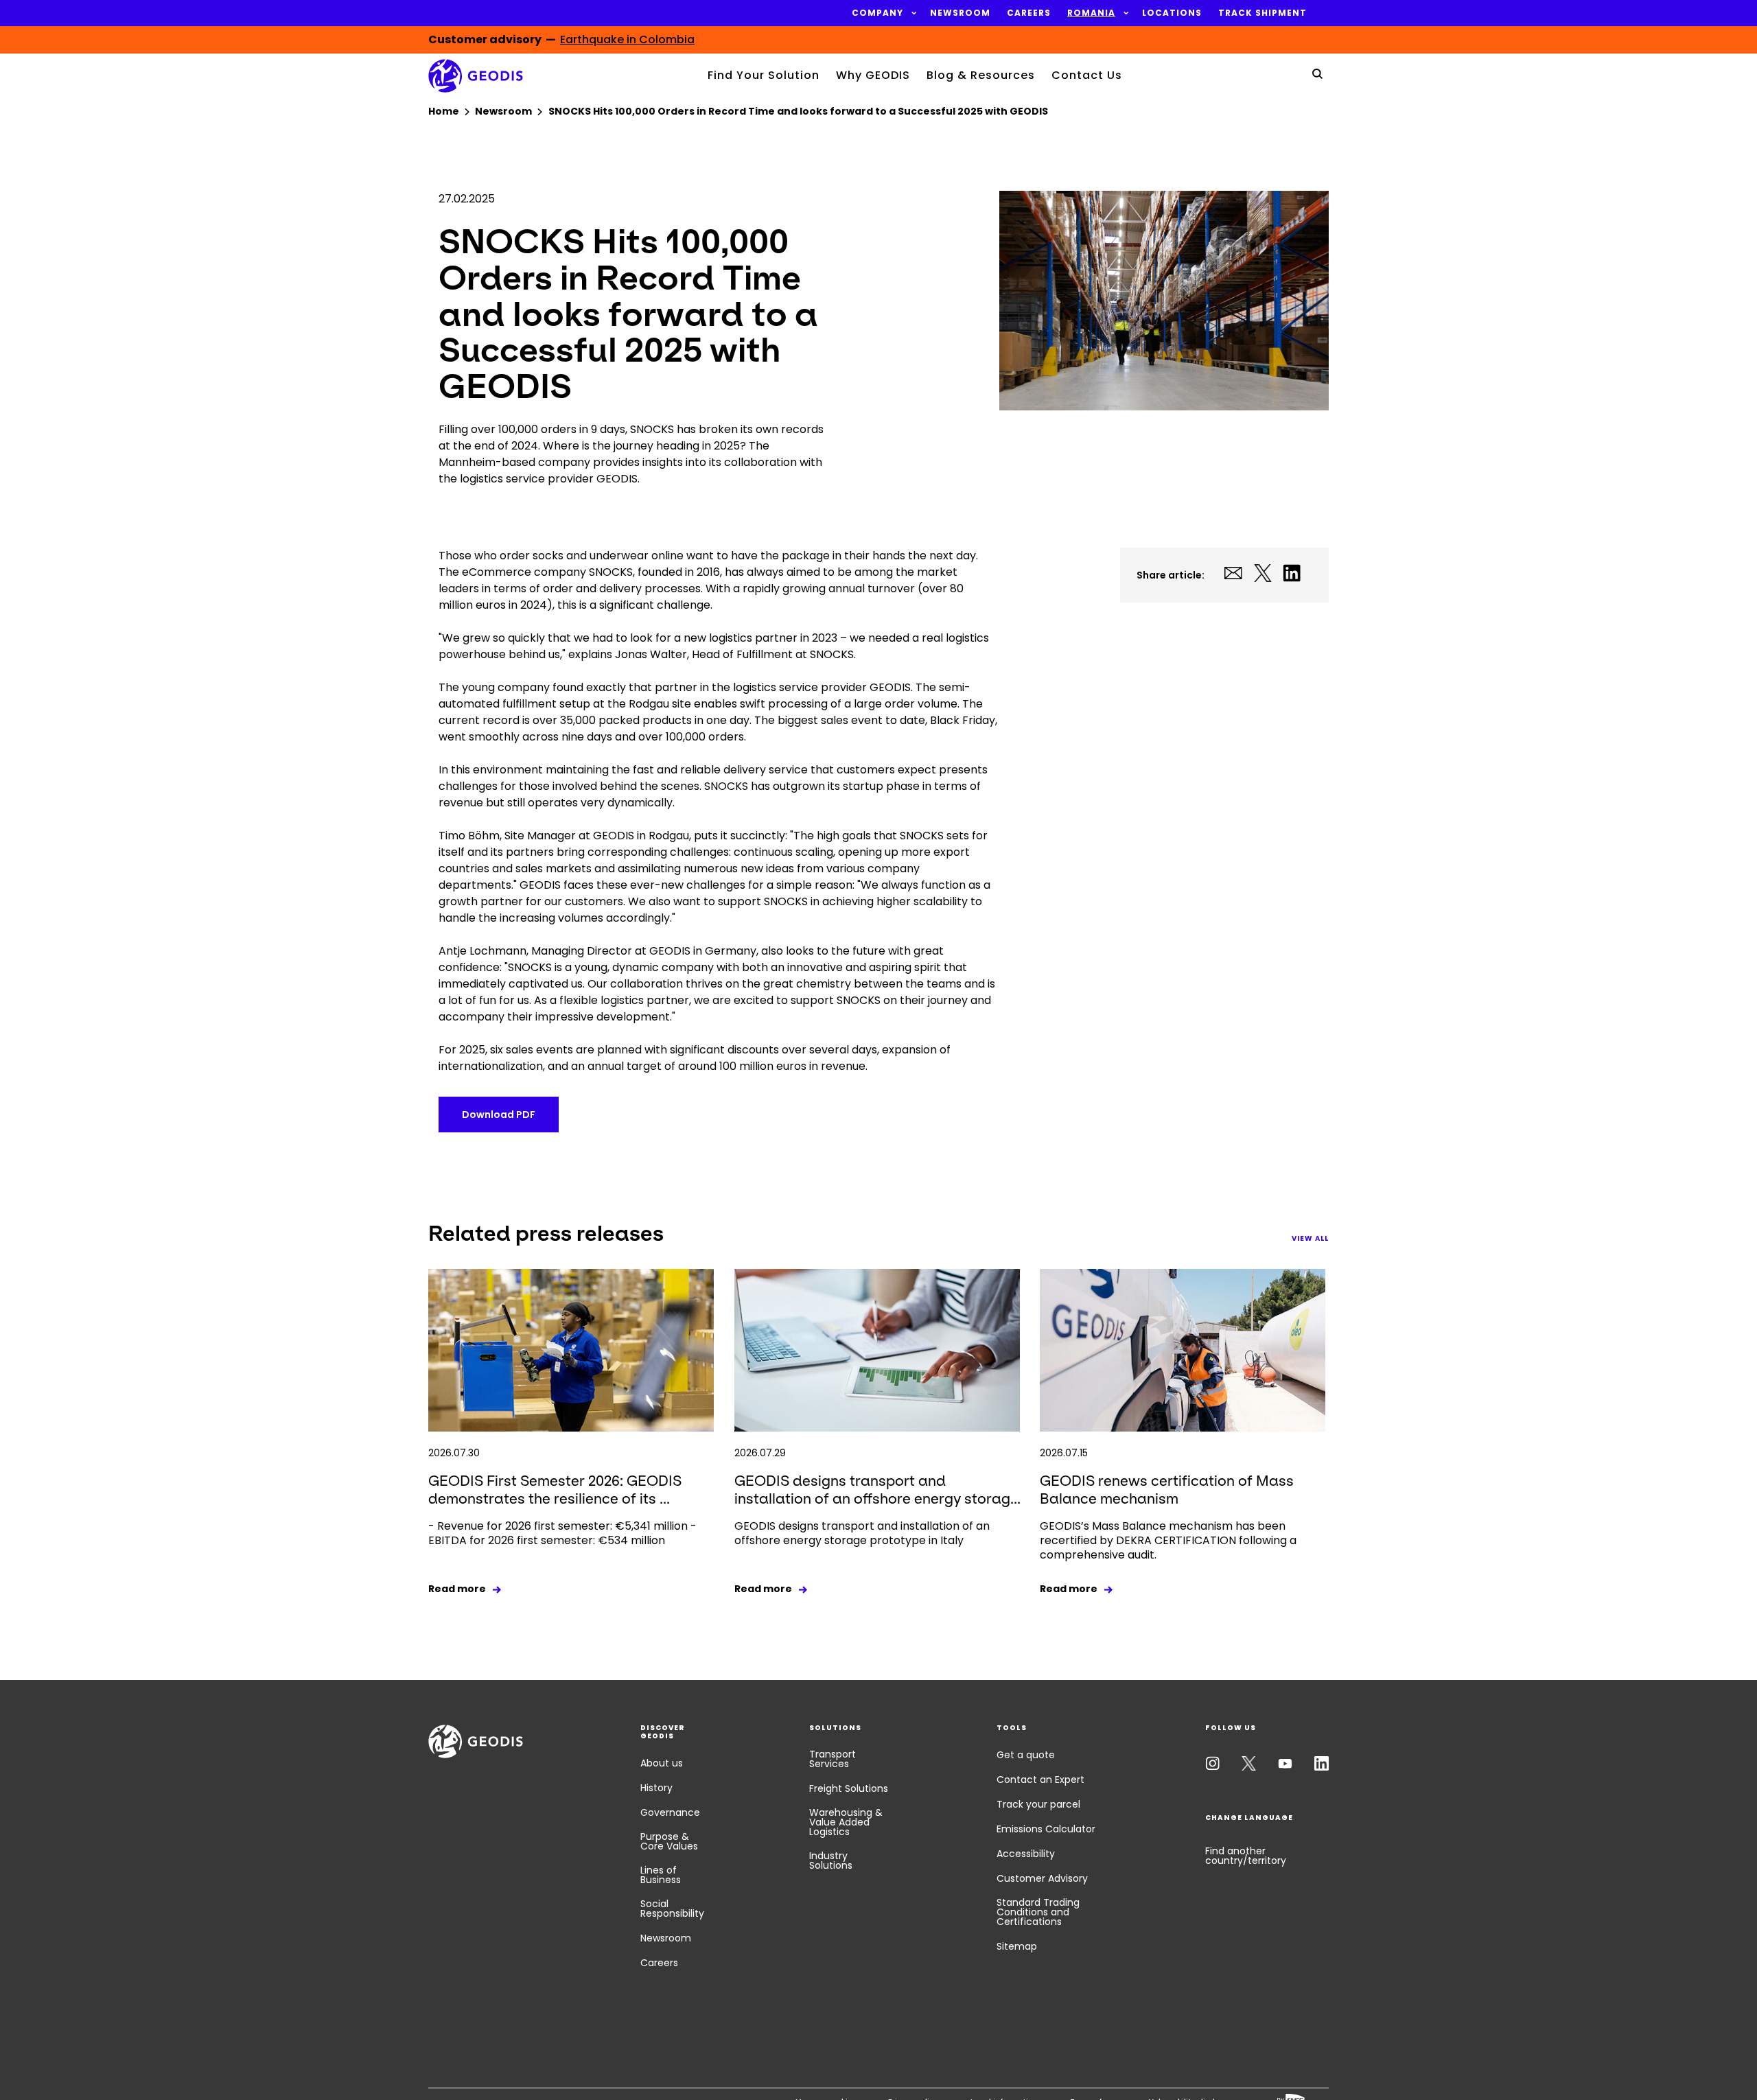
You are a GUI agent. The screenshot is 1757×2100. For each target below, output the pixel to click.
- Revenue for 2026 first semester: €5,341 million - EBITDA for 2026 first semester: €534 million (562, 1533)
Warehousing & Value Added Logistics (846, 1822)
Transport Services (833, 1759)
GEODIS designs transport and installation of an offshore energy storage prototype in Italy (862, 1533)
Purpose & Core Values (669, 1841)
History (656, 1788)
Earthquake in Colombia (627, 39)
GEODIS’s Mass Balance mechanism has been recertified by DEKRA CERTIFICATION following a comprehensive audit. (1168, 1540)
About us (662, 1763)
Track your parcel (1038, 1804)
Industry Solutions (831, 1860)
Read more (457, 1589)
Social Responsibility (672, 1909)
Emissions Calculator (1046, 1829)
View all (1310, 1238)
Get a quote (1026, 1755)
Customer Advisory (1042, 1878)
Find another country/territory (1246, 1856)
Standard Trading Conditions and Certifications (1038, 1912)
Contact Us (1087, 75)
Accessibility (1026, 1854)
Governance (670, 1812)
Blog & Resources (981, 75)
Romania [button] (1091, 13)
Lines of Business (661, 1875)
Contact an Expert (1040, 1780)
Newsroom (666, 1938)
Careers (659, 1963)
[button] (877, 13)
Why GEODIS (873, 75)
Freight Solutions (849, 1788)
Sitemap (1017, 1946)
